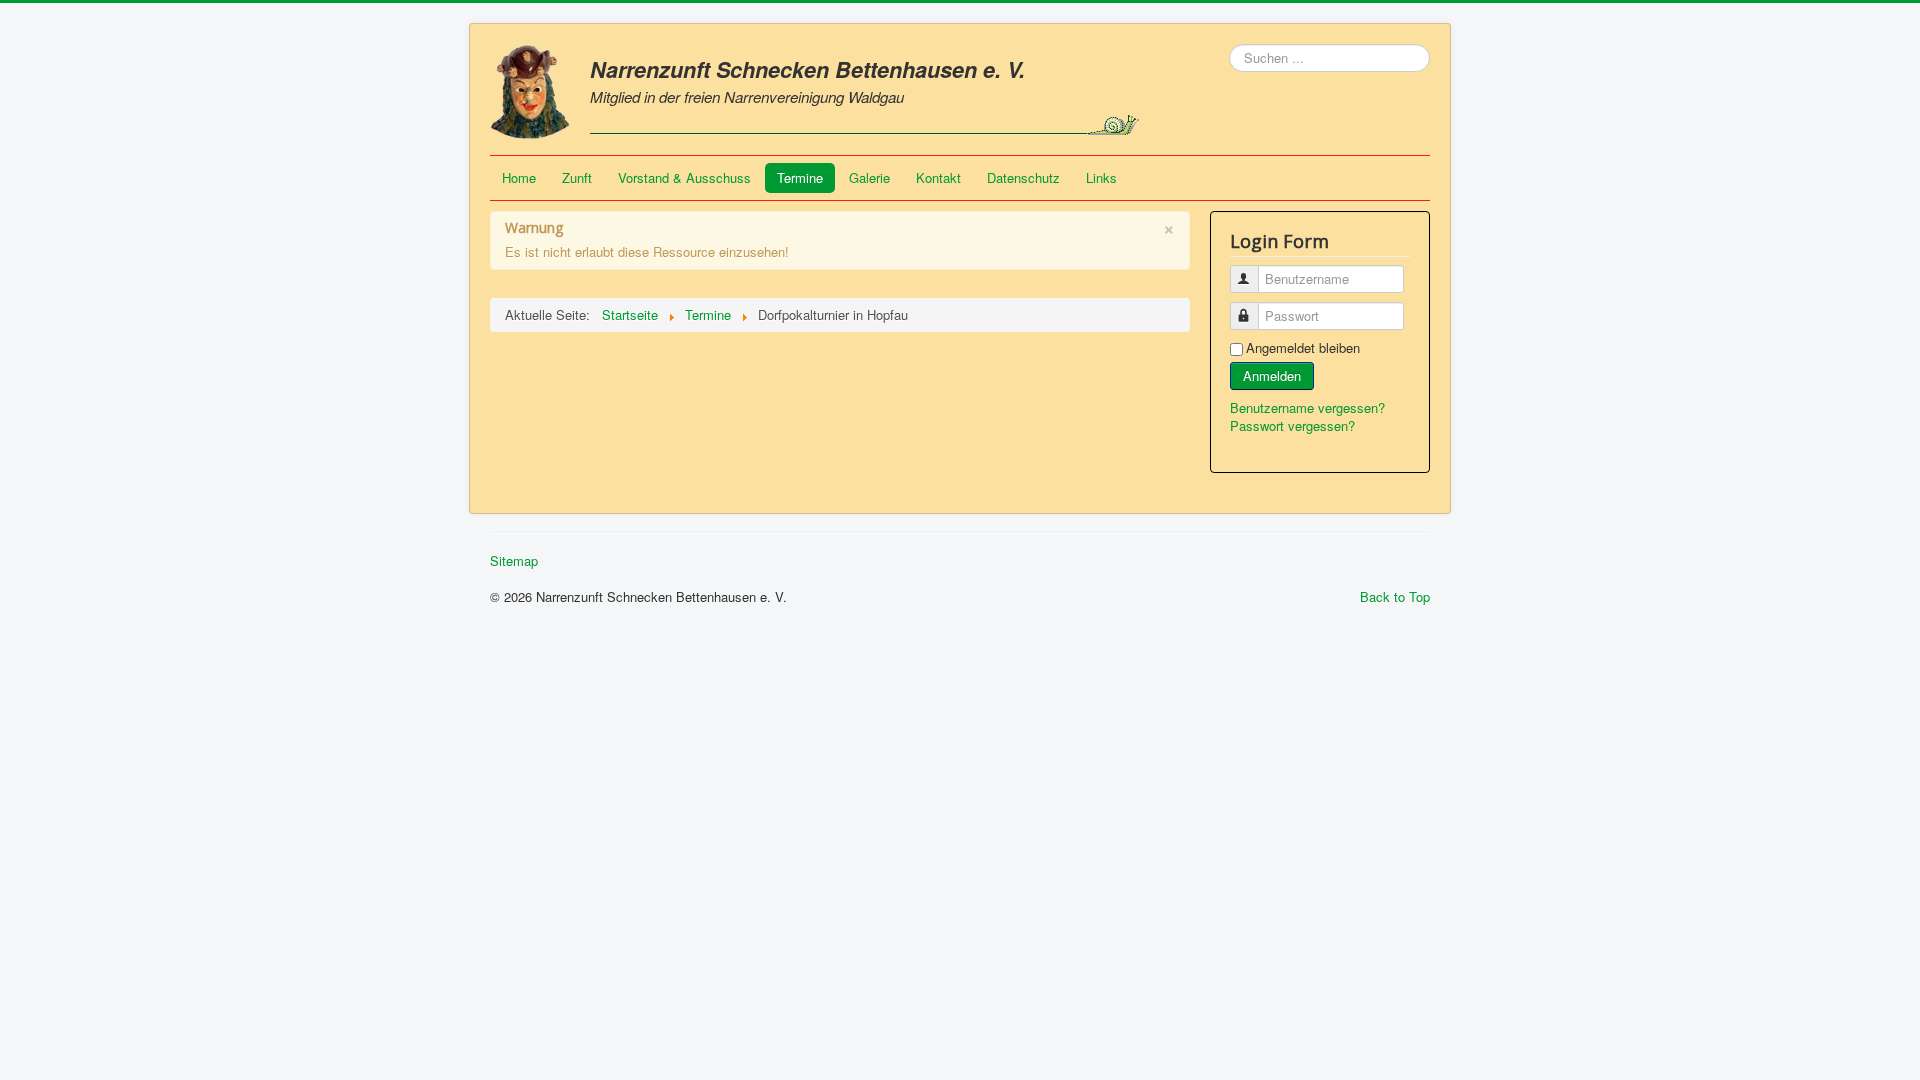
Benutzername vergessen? (1307, 407)
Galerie (869, 177)
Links (1101, 177)
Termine (800, 177)
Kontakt (938, 177)
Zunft (577, 177)
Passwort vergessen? (1292, 425)
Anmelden (1272, 375)
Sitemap (514, 561)
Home (519, 177)
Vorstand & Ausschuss (684, 177)
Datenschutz (1023, 177)
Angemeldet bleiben (1303, 348)
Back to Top (1395, 596)
